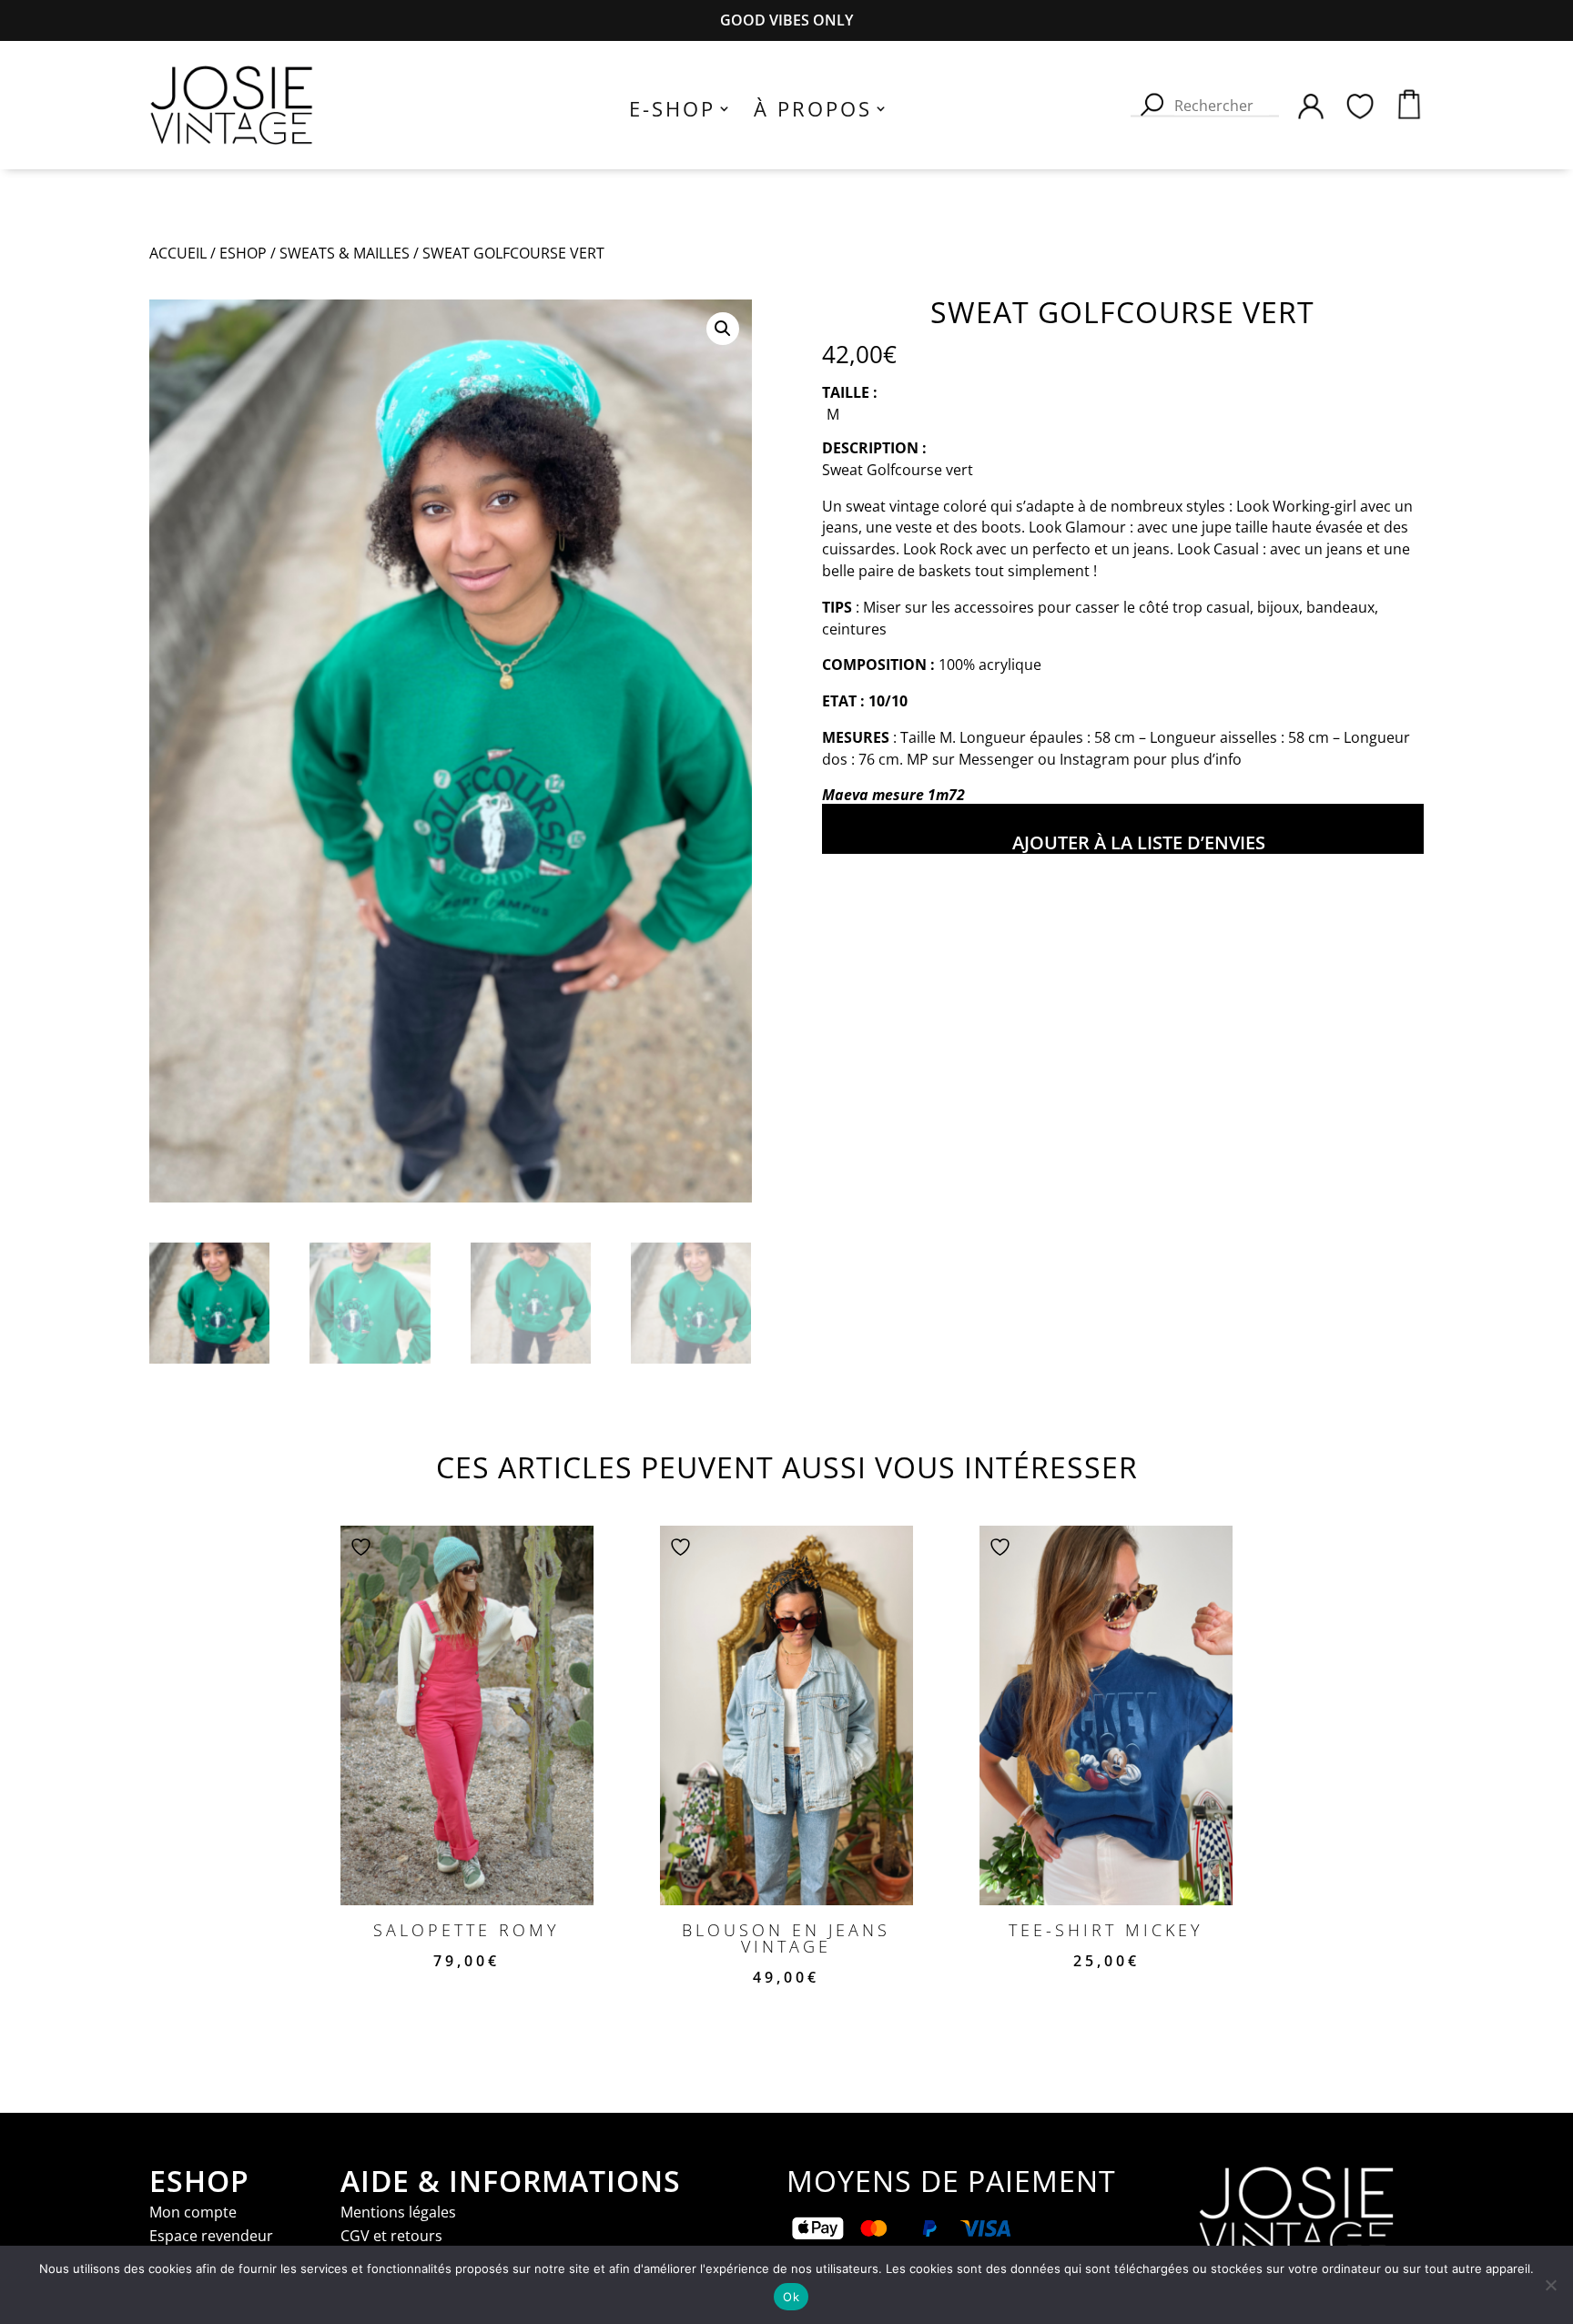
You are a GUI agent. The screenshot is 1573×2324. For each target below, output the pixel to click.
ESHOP (243, 253)
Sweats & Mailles (345, 253)
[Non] (1550, 2285)
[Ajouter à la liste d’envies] (363, 1547)
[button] (723, 329)
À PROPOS (813, 112)
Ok (791, 2297)
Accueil (178, 253)
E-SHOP (672, 112)
